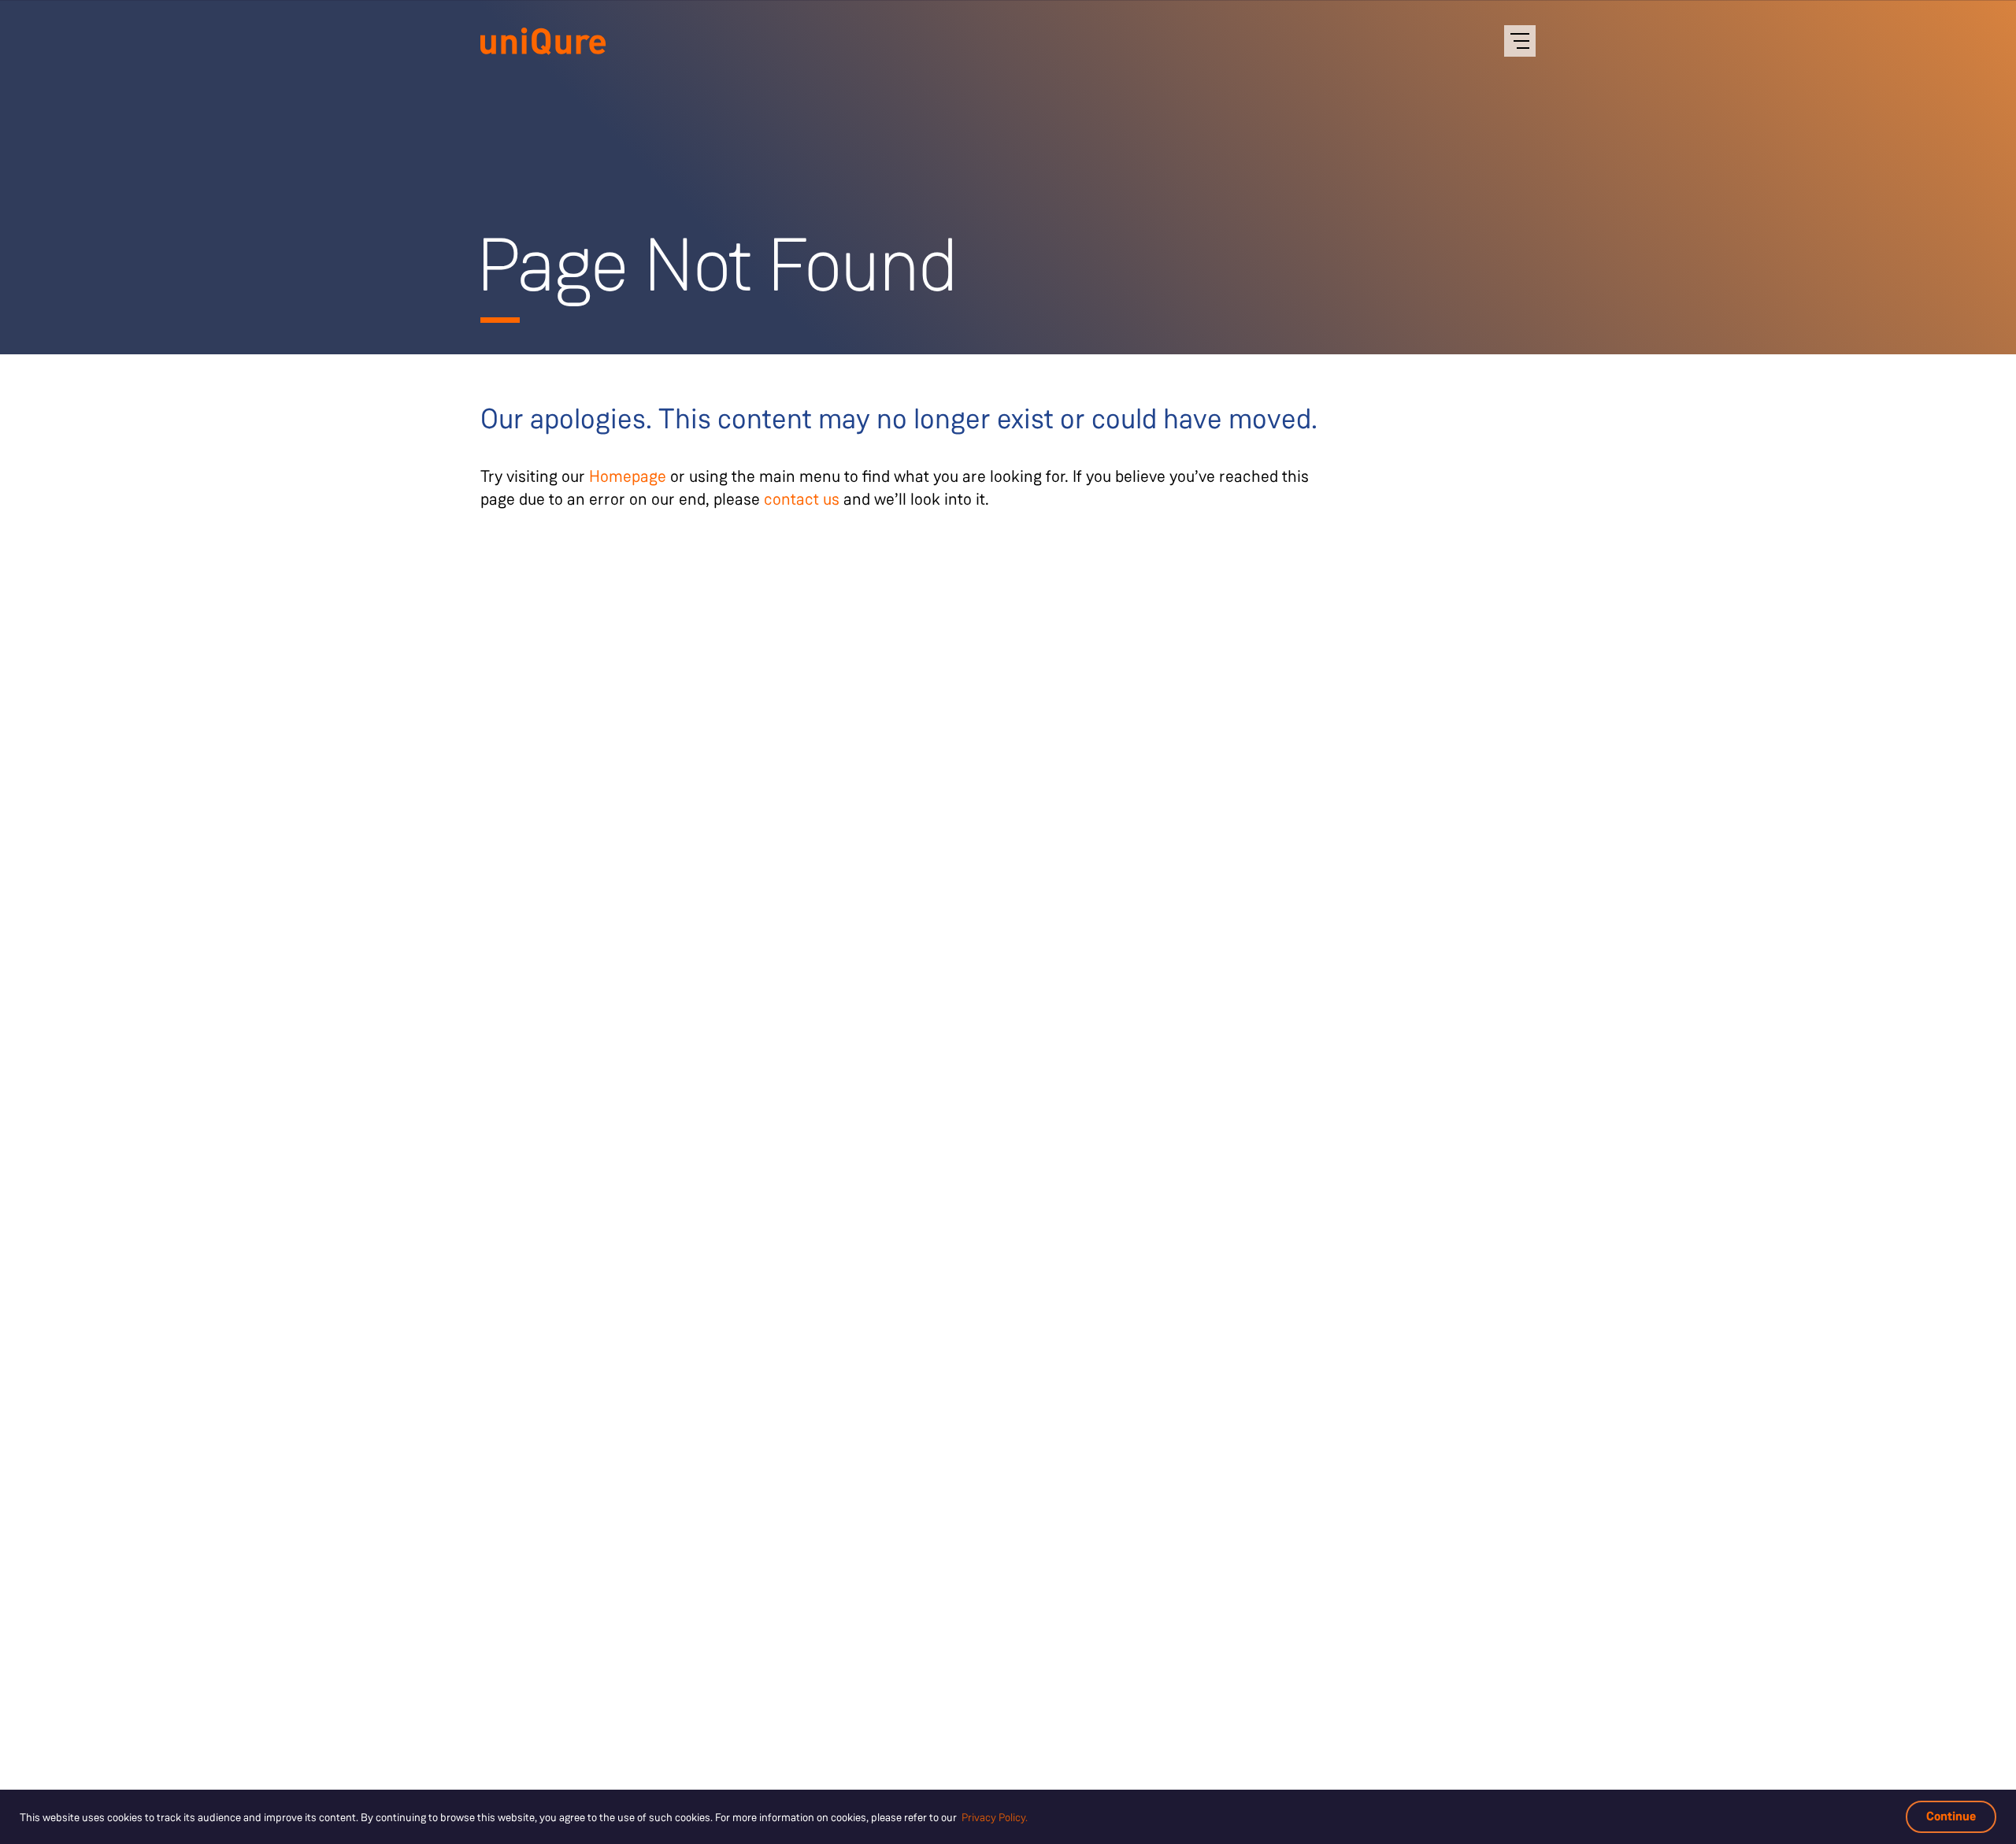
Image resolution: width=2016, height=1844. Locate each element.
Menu (1520, 41)
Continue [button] (1951, 1816)
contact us (802, 499)
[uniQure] (543, 43)
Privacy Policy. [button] (995, 1817)
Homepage (628, 476)
